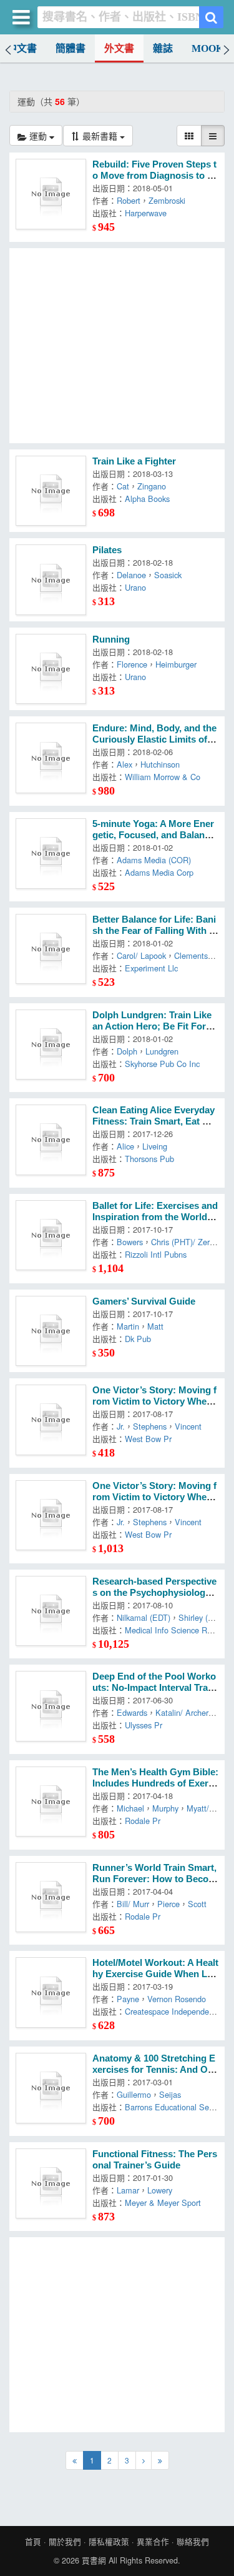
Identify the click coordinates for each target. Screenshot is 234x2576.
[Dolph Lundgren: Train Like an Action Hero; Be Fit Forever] (51, 1045)
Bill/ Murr (133, 1904)
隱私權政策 (109, 2542)
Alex (124, 764)
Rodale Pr (143, 1821)
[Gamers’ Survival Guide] (51, 1331)
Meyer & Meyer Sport (163, 2203)
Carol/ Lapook (141, 955)
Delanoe (131, 575)
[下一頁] (144, 2460)
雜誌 (163, 48)
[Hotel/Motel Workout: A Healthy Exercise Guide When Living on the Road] (51, 1992)
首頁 (33, 2542)
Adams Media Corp (159, 872)
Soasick (168, 575)
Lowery (160, 2190)
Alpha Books (147, 499)
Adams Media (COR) (154, 860)
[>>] (160, 2460)
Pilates (107, 550)
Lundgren (162, 1051)
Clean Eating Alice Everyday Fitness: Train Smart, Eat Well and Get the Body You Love (155, 1121)
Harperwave (146, 213)
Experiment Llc (151, 968)
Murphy (165, 1808)
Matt (155, 1326)
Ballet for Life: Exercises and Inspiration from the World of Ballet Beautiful (155, 1217)
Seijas (170, 2094)
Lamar (128, 2190)
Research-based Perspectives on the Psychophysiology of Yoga (155, 1593)
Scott (197, 1904)
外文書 (119, 48)
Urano (135, 587)
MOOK (207, 48)
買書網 (94, 2560)
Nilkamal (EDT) (144, 1617)
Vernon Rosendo (177, 1999)
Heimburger (176, 664)
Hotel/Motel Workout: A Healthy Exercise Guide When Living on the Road (155, 1974)
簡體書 (71, 48)
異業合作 (153, 2542)
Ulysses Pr (144, 1725)
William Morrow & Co (163, 777)
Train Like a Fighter (134, 461)
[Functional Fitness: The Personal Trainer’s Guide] (51, 2184)
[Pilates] (51, 580)
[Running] (51, 669)
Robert (129, 200)
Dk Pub (138, 1339)
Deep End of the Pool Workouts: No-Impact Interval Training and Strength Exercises (155, 1688)
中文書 (22, 48)
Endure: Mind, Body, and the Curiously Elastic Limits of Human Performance (154, 739)
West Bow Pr (148, 1439)
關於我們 (65, 2542)
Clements (191, 955)
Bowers (130, 1242)
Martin (128, 1326)
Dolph (127, 1051)
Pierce (168, 1904)
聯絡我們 (193, 2542)
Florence (132, 664)
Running (111, 639)
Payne (128, 1999)
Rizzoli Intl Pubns (156, 1254)
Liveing (155, 1146)
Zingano (152, 486)
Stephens (150, 1426)
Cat (123, 486)
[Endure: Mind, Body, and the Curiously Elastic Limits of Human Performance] (51, 758)
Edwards (132, 1712)
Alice (125, 1146)
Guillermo (134, 2094)
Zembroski (167, 200)
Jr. (121, 1426)
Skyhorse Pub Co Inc (162, 1064)
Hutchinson (160, 764)
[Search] (211, 17)
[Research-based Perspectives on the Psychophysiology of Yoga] (51, 1611)
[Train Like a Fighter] (51, 491)
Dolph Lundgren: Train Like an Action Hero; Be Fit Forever (154, 1026)
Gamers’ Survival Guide (144, 1301)
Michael (130, 1808)
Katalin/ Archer (182, 1712)
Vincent (188, 1426)
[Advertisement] (117, 346)
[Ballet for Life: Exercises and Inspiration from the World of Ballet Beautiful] (51, 1235)
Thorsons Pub (149, 1159)
